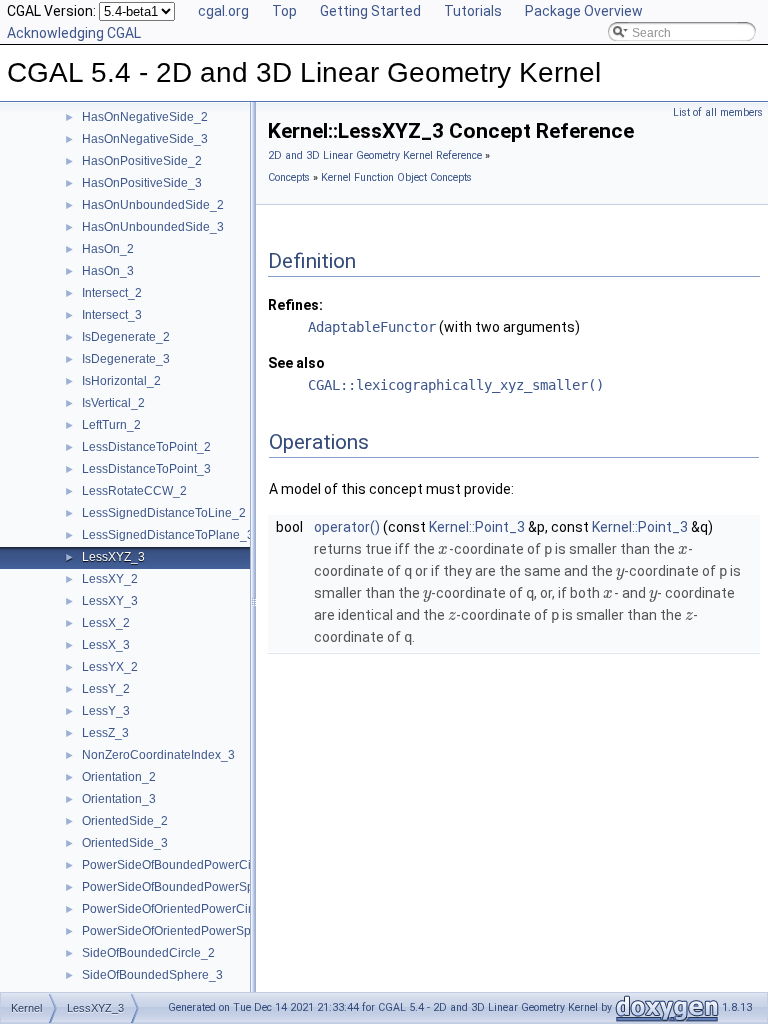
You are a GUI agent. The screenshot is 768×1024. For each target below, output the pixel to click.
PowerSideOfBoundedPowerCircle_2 (183, 865)
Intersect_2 (112, 293)
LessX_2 (106, 623)
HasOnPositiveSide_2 (142, 161)
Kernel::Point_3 (477, 527)
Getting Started (370, 11)
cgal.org (223, 11)
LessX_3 (106, 645)
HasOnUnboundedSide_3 (153, 227)
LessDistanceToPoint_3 (146, 469)
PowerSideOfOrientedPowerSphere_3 (186, 931)
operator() (347, 527)
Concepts (289, 177)
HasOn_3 (108, 271)
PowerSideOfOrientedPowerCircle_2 (182, 909)
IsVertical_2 (113, 403)
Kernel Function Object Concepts (396, 177)
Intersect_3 (112, 315)
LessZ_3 (105, 733)
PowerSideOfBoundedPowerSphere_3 (187, 887)
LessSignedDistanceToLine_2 (164, 513)
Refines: (295, 305)
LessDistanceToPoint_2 (146, 447)
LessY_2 (106, 689)
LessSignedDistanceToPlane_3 (168, 535)
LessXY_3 (110, 601)
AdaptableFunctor (372, 327)
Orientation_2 (119, 777)
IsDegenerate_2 (126, 337)
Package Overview (584, 11)
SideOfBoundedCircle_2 (148, 953)
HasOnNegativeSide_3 (145, 139)
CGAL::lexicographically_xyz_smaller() (456, 385)
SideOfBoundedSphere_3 (152, 975)
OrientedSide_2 (125, 821)
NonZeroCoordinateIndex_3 (158, 755)
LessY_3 (106, 711)
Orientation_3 (119, 799)
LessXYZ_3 (113, 557)
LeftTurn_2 (111, 425)
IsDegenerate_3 (126, 359)
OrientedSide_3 (125, 843)
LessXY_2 (110, 579)
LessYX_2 (110, 667)
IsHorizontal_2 (121, 381)
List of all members (718, 112)
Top (284, 11)
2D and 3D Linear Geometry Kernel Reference (375, 155)
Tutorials (473, 11)
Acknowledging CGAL (74, 33)
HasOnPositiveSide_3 (142, 183)
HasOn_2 (108, 249)
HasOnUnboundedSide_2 (153, 205)
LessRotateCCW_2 (134, 491)
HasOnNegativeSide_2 (145, 117)
